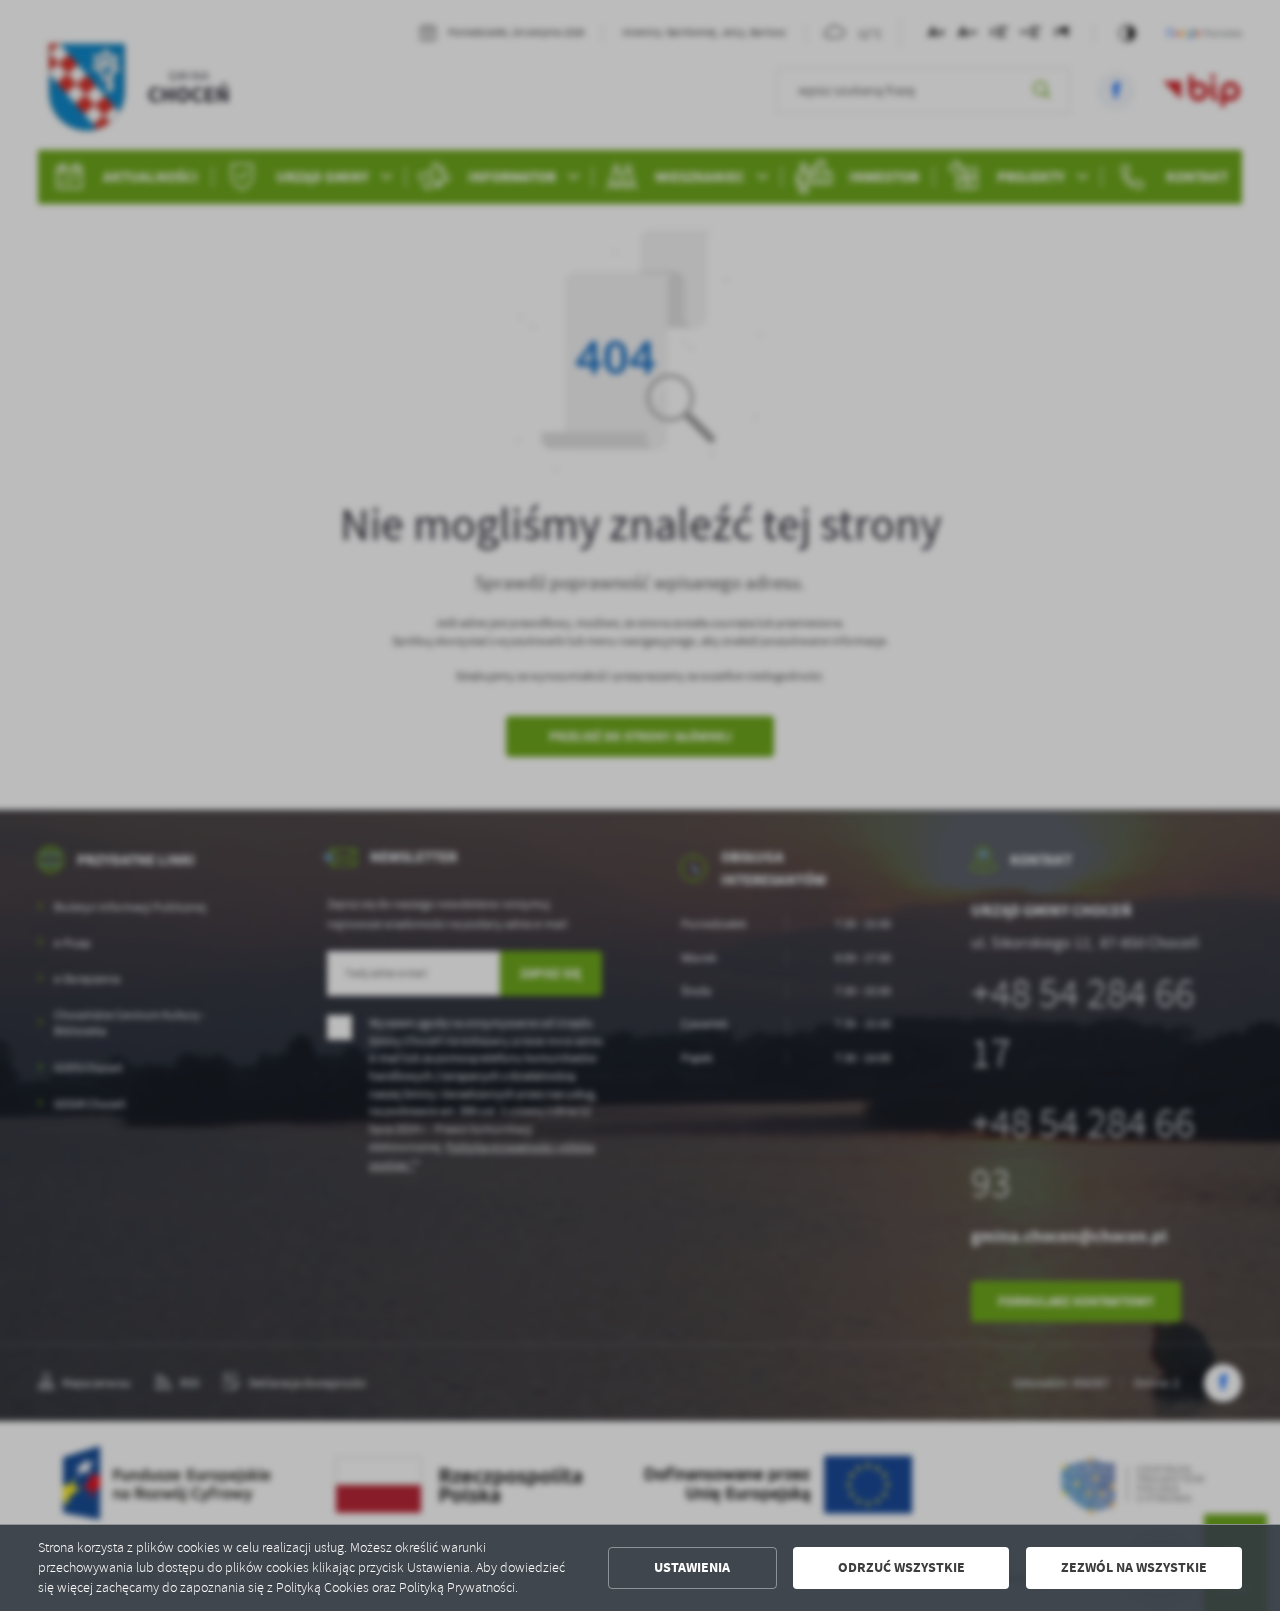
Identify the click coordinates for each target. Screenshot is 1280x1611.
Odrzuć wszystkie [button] (901, 1567)
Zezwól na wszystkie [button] (1134, 1567)
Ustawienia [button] (692, 1567)
